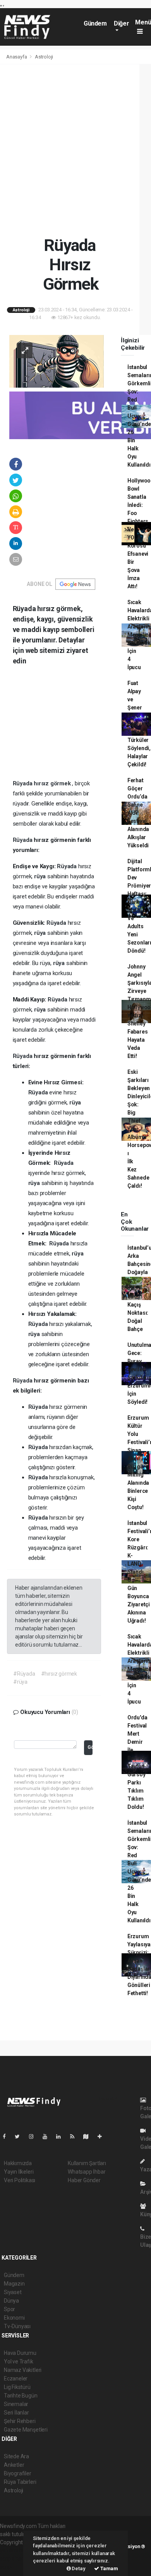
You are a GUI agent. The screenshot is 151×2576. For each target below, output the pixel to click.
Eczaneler (16, 2379)
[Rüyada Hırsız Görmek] (57, 361)
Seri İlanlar (16, 2413)
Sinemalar (16, 2404)
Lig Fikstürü (17, 2387)
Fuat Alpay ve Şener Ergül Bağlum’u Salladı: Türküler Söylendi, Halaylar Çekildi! (139, 724)
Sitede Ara (16, 2456)
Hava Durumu (20, 2353)
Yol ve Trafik (19, 2361)
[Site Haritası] (89, 2136)
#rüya (20, 1682)
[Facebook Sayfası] (7, 2136)
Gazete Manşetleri (26, 2430)
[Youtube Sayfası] (48, 2136)
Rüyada (23, 783)
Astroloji (44, 57)
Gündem (95, 23)
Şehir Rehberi (20, 2421)
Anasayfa (17, 57)
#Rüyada (24, 1674)
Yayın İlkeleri (19, 2172)
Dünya (11, 2301)
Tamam (109, 2568)
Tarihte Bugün (21, 2396)
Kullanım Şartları (87, 2163)
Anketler (14, 2465)
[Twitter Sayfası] (20, 2136)
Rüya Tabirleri (20, 2482)
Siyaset (13, 2292)
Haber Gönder (84, 2180)
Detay (78, 2568)
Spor (9, 2309)
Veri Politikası (20, 2180)
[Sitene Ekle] (103, 2136)
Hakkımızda (18, 2163)
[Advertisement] (75, 150)
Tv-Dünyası (17, 2326)
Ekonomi (14, 2318)
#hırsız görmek (59, 1674)
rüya (41, 876)
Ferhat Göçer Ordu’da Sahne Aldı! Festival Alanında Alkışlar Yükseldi (138, 813)
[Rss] (75, 2136)
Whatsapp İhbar (87, 2172)
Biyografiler (18, 2473)
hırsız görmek (53, 783)
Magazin (14, 2284)
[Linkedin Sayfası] (62, 2136)
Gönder (90, 1747)
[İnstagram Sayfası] (34, 2136)
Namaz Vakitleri (23, 2370)
